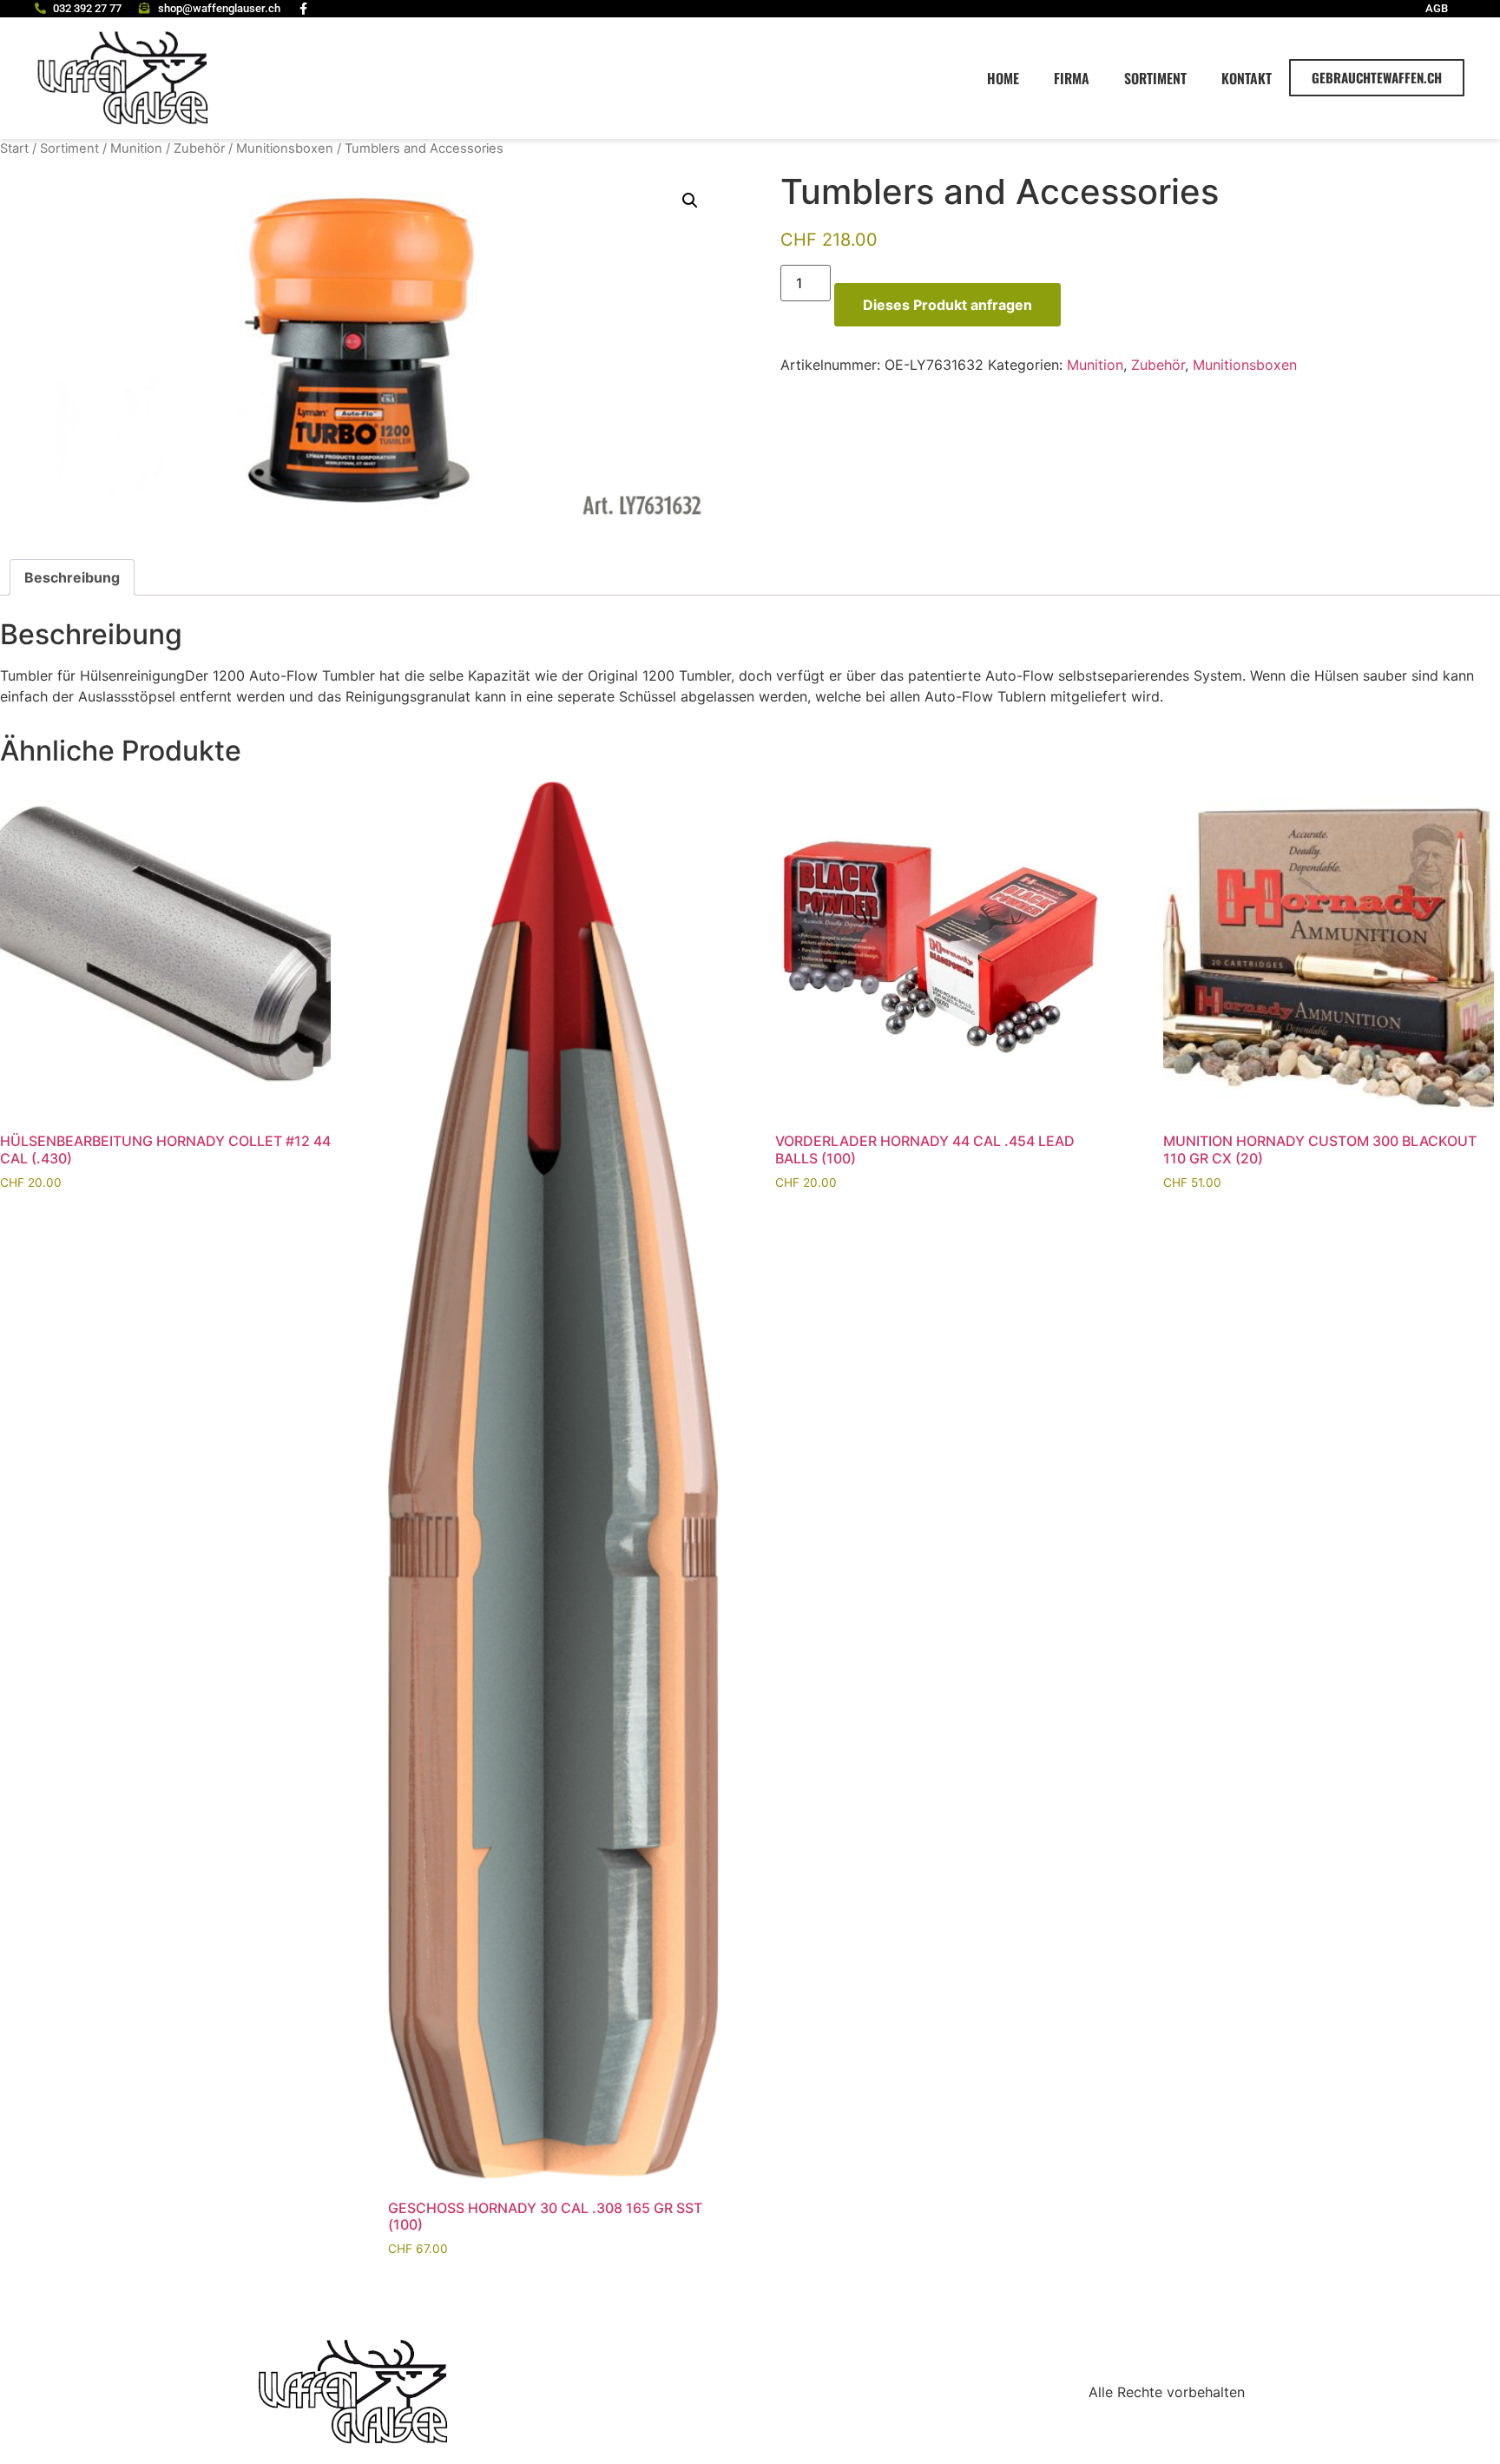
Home (1003, 78)
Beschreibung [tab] (72, 577)
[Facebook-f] (304, 9)
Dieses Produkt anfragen (947, 305)
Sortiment (1155, 78)
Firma (1072, 78)
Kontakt (1247, 78)
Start (14, 148)
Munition (136, 148)
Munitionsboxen (285, 148)
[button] (690, 201)
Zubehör (199, 148)
